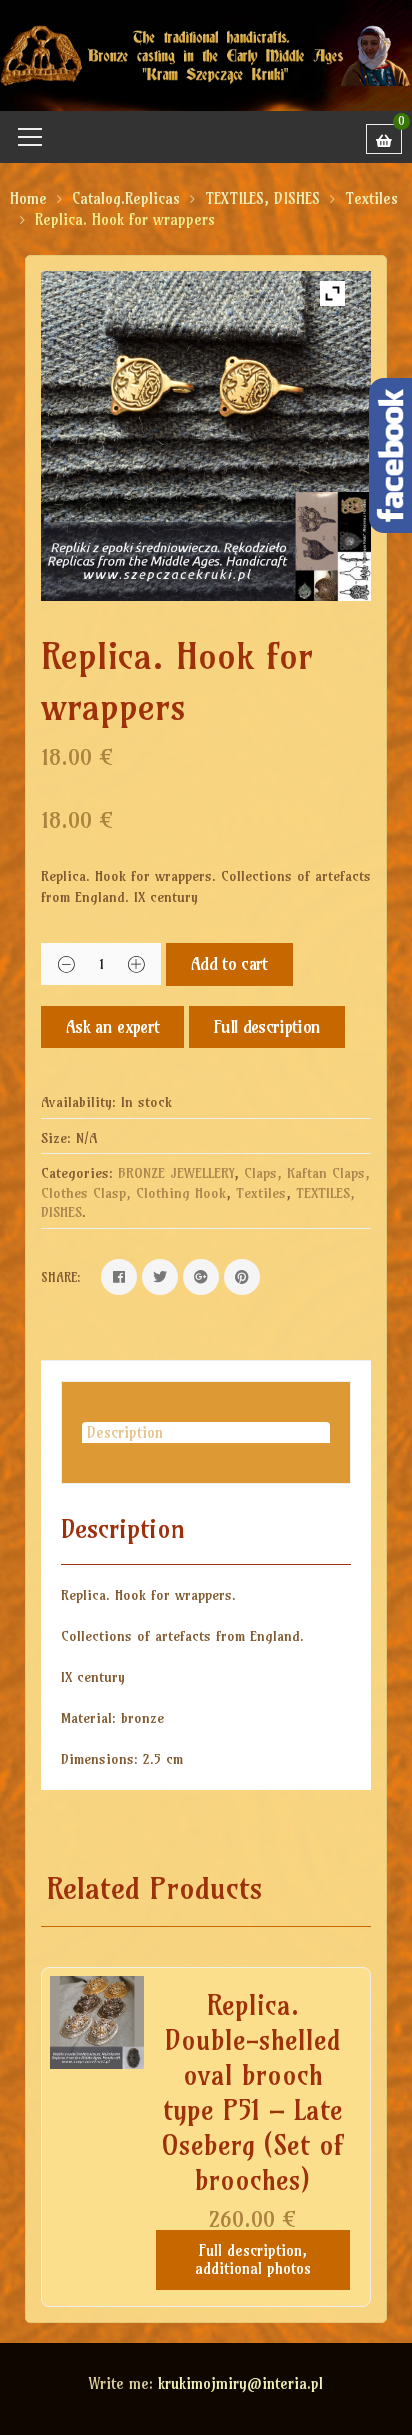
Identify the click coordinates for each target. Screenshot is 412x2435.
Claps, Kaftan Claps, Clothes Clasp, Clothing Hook (205, 1183)
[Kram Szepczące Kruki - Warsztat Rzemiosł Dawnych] (206, 53)
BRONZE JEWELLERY (176, 1173)
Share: (61, 1277)
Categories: (77, 1173)
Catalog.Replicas (126, 198)
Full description (267, 1026)
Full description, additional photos (253, 2259)
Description (125, 1432)
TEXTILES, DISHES (262, 198)
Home (28, 198)
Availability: (78, 1102)
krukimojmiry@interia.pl (240, 2383)
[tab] (206, 1432)
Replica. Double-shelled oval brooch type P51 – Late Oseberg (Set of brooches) (252, 2092)
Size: (56, 1138)
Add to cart (229, 963)
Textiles (371, 198)
